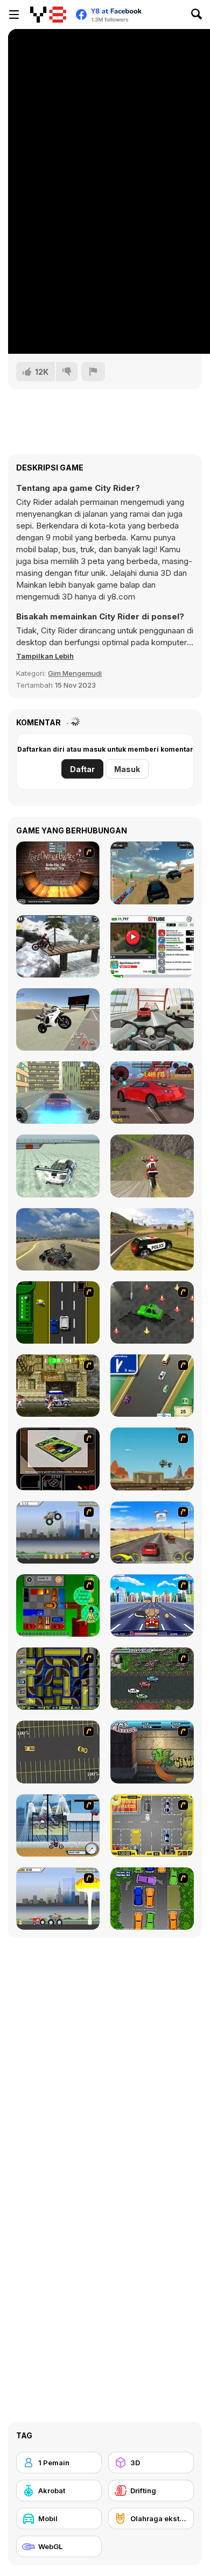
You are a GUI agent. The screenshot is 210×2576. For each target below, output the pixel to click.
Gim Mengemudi (75, 673)
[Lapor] (93, 372)
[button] (45, 656)
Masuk (127, 769)
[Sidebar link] (14, 15)
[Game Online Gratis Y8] (48, 15)
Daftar (82, 769)
